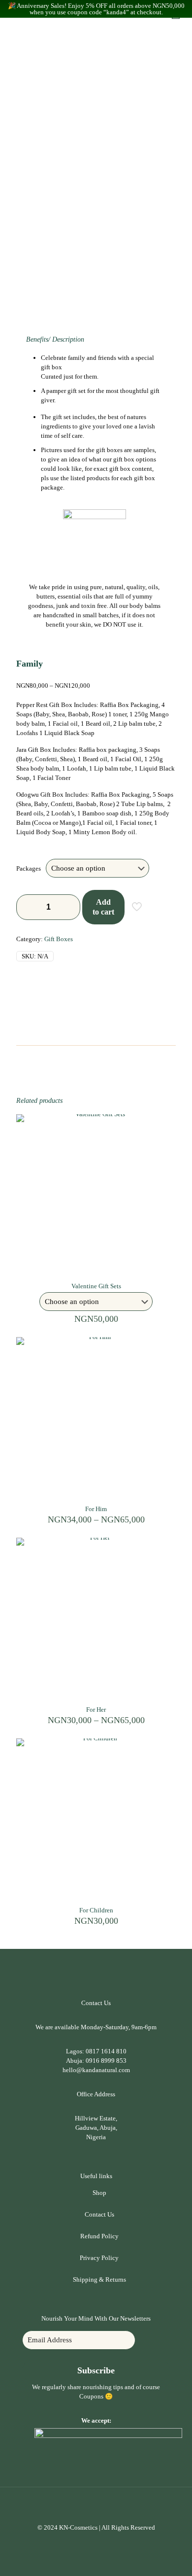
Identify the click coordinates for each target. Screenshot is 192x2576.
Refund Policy (99, 2236)
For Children (96, 1910)
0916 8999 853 (106, 2061)
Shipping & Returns (99, 2279)
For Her (96, 1710)
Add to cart (103, 907)
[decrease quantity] (27, 907)
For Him (96, 1509)
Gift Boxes (59, 939)
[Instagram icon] (101, 2541)
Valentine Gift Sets (96, 1286)
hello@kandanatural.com (96, 2070)
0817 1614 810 (106, 2051)
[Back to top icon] (96, 2507)
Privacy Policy (99, 2258)
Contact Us (99, 2214)
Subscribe (96, 2370)
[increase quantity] (69, 907)
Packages (29, 868)
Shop (99, 2193)
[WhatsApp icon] (91, 2541)
